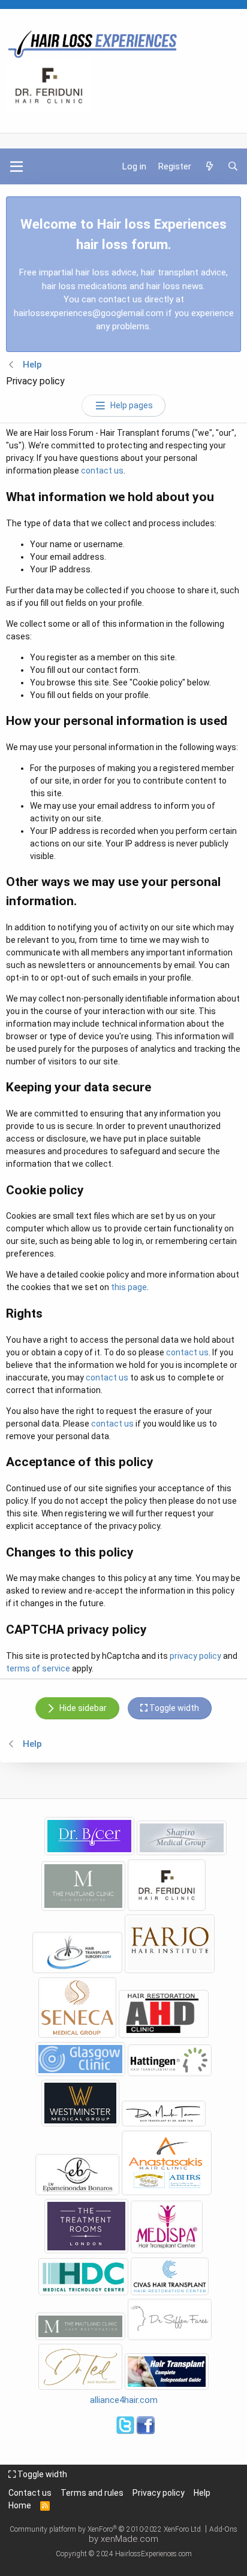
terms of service (38, 1668)
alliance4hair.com (124, 2400)
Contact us (30, 2493)
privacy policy (195, 1656)
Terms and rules (92, 2493)
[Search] (233, 167)
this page (129, 1287)
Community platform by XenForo (106, 2529)
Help (202, 2493)
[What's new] (209, 167)
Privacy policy (159, 2493)
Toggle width (41, 2474)
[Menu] (16, 166)
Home (20, 2505)
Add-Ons (223, 2529)
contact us (102, 471)
